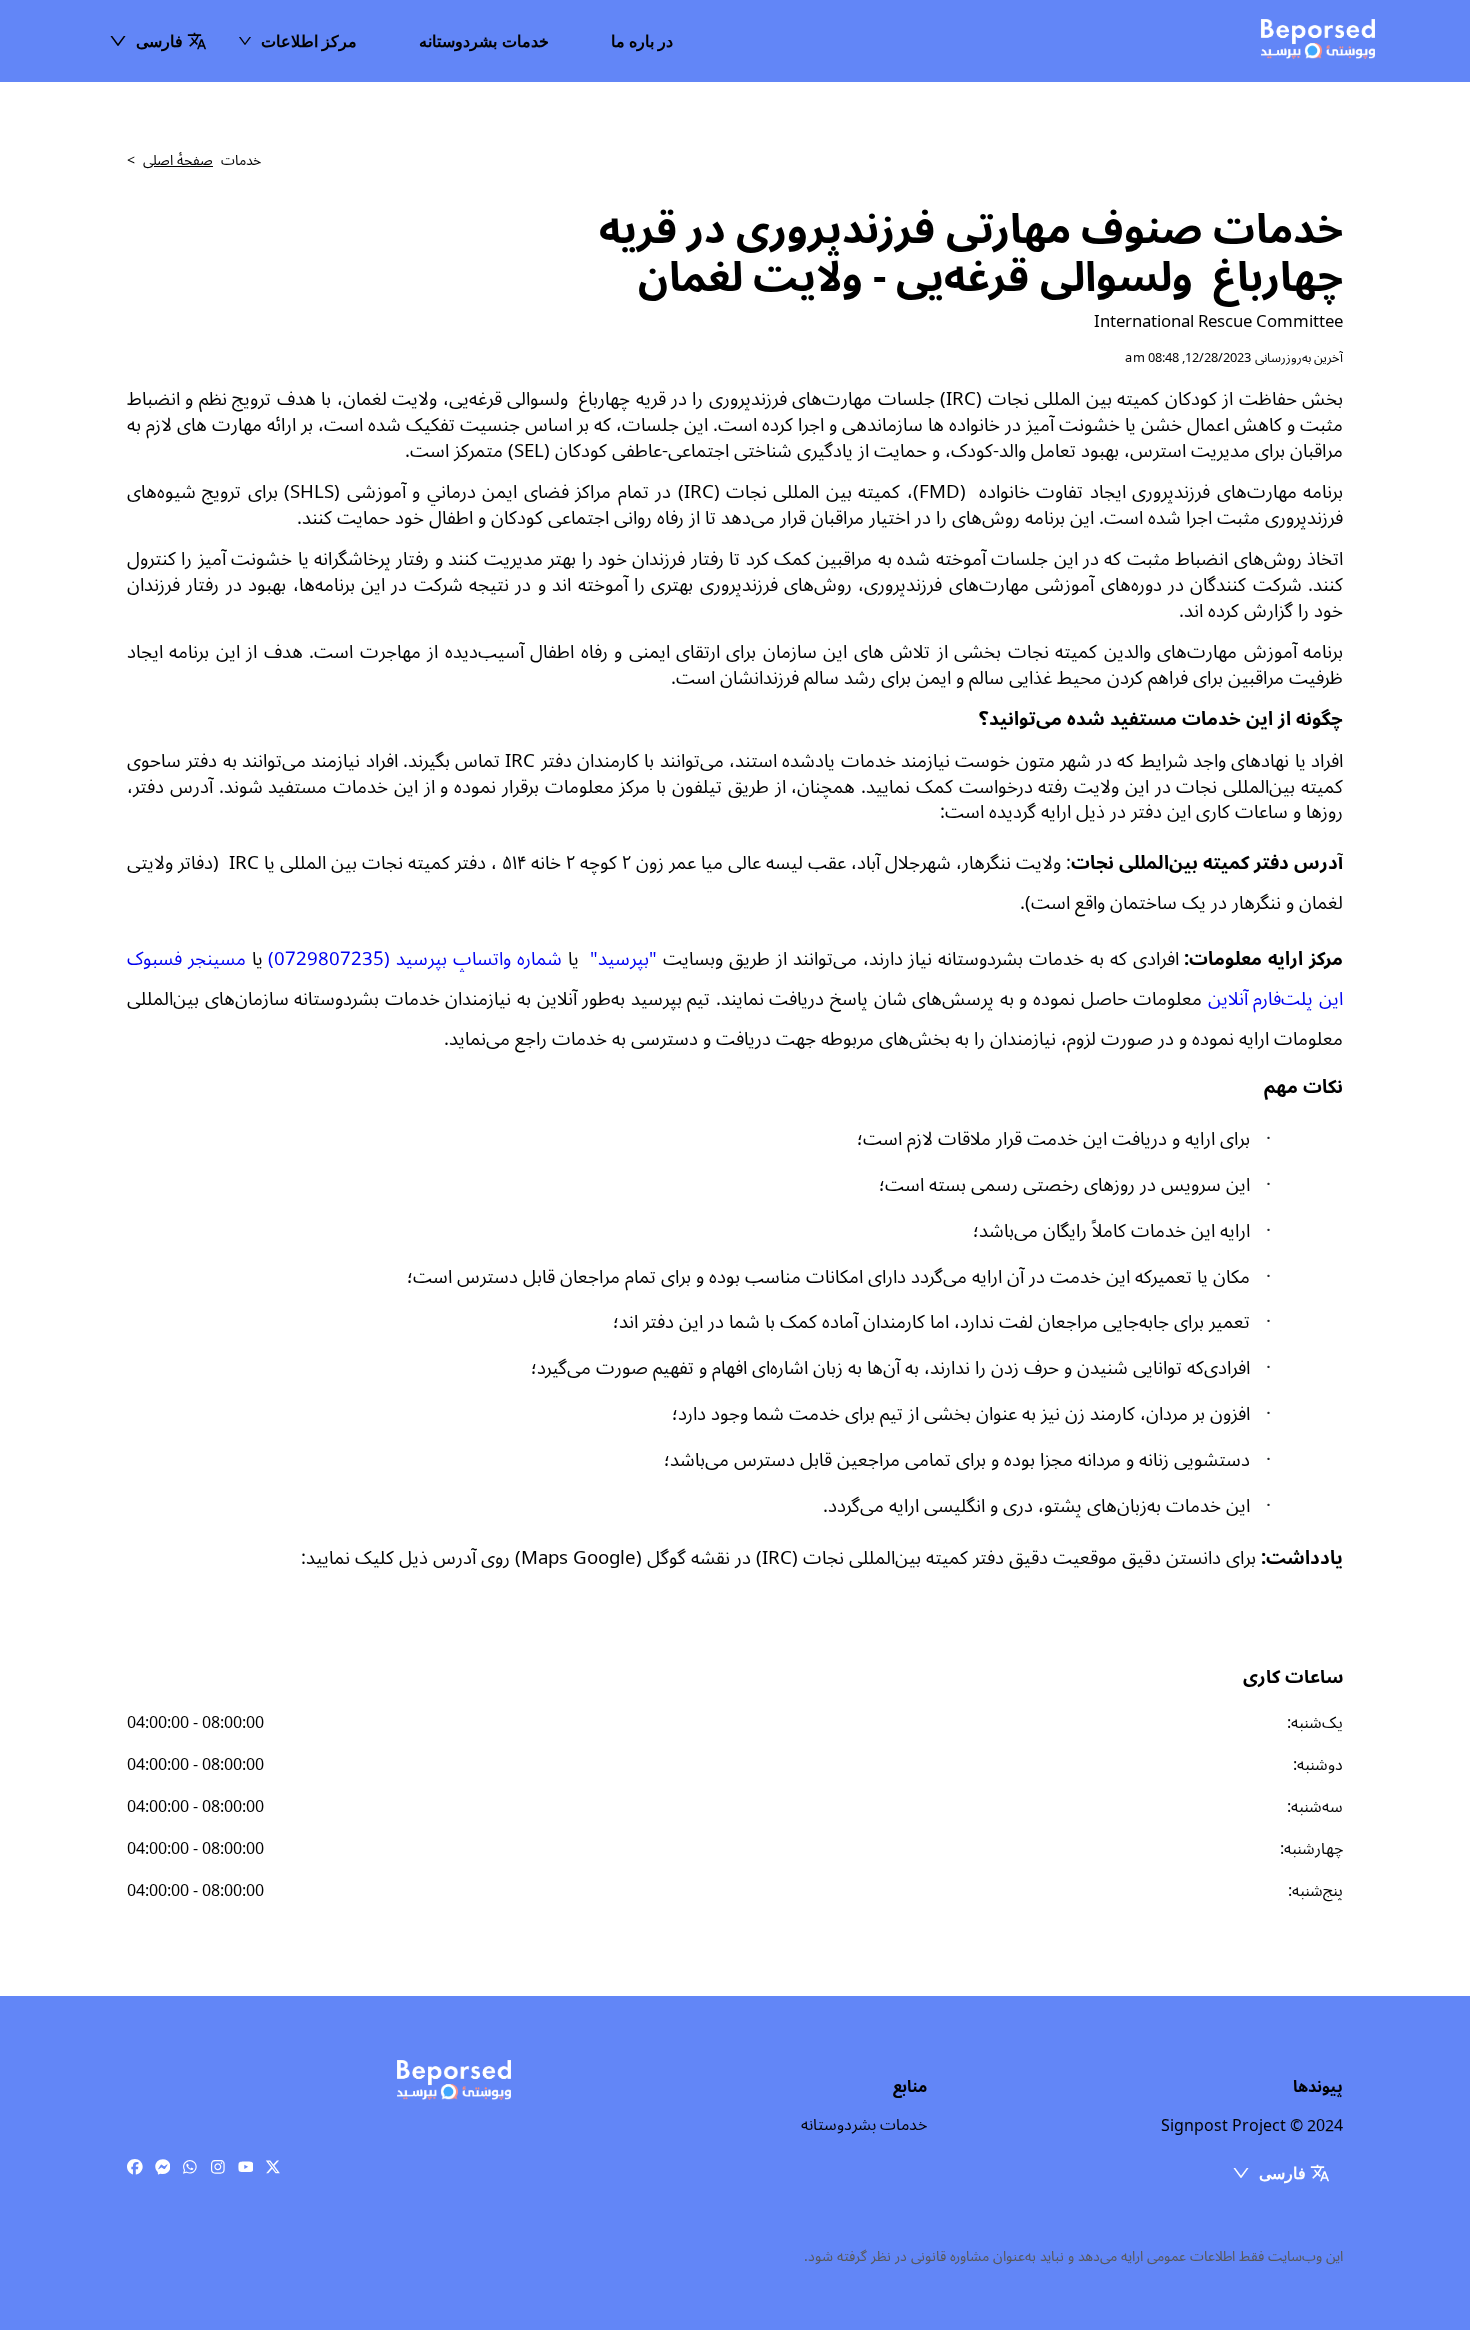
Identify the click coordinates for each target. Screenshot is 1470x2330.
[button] (157, 41)
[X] (273, 2168)
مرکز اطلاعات (309, 41)
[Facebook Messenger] (163, 2168)
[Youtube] (246, 2168)
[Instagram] (218, 2168)
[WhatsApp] (190, 2168)
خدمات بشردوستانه (483, 41)
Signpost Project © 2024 (1252, 2126)
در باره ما (642, 41)
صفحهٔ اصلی (178, 160)
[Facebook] (135, 2168)
